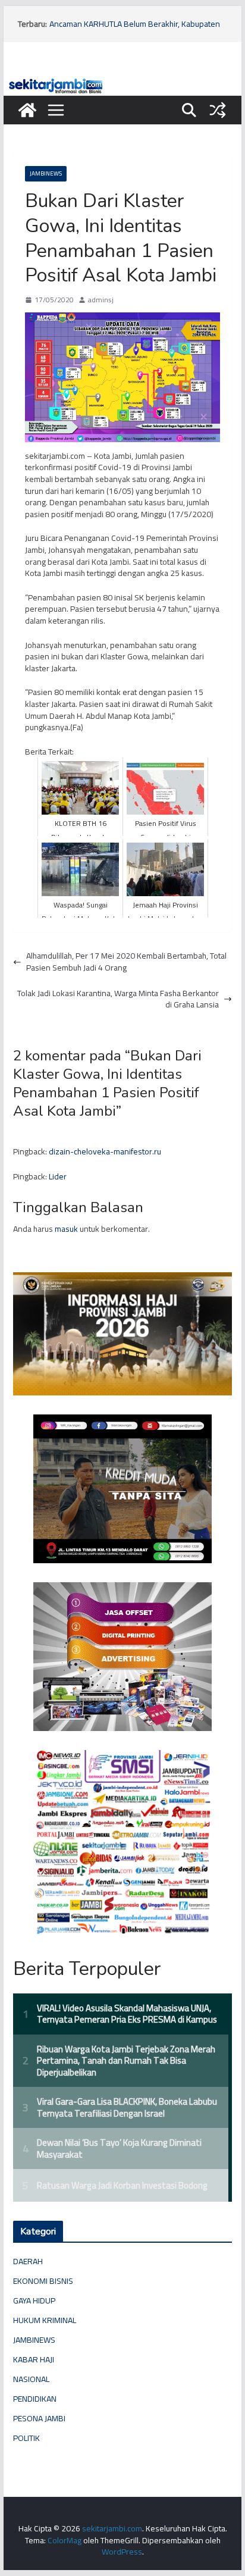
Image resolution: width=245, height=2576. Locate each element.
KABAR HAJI (34, 2359)
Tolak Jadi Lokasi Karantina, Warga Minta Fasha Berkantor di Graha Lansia (118, 999)
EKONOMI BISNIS (43, 2281)
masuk (66, 1229)
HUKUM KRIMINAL (45, 2320)
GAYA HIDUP (34, 2300)
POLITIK (26, 2438)
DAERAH (28, 2261)
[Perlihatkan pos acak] (218, 110)
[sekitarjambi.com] (122, 82)
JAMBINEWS (46, 173)
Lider (58, 1176)
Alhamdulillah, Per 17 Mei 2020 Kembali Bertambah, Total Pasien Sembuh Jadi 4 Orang (126, 962)
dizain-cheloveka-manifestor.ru (105, 1151)
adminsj (101, 300)
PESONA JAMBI (39, 2418)
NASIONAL (31, 2379)
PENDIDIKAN (35, 2399)
